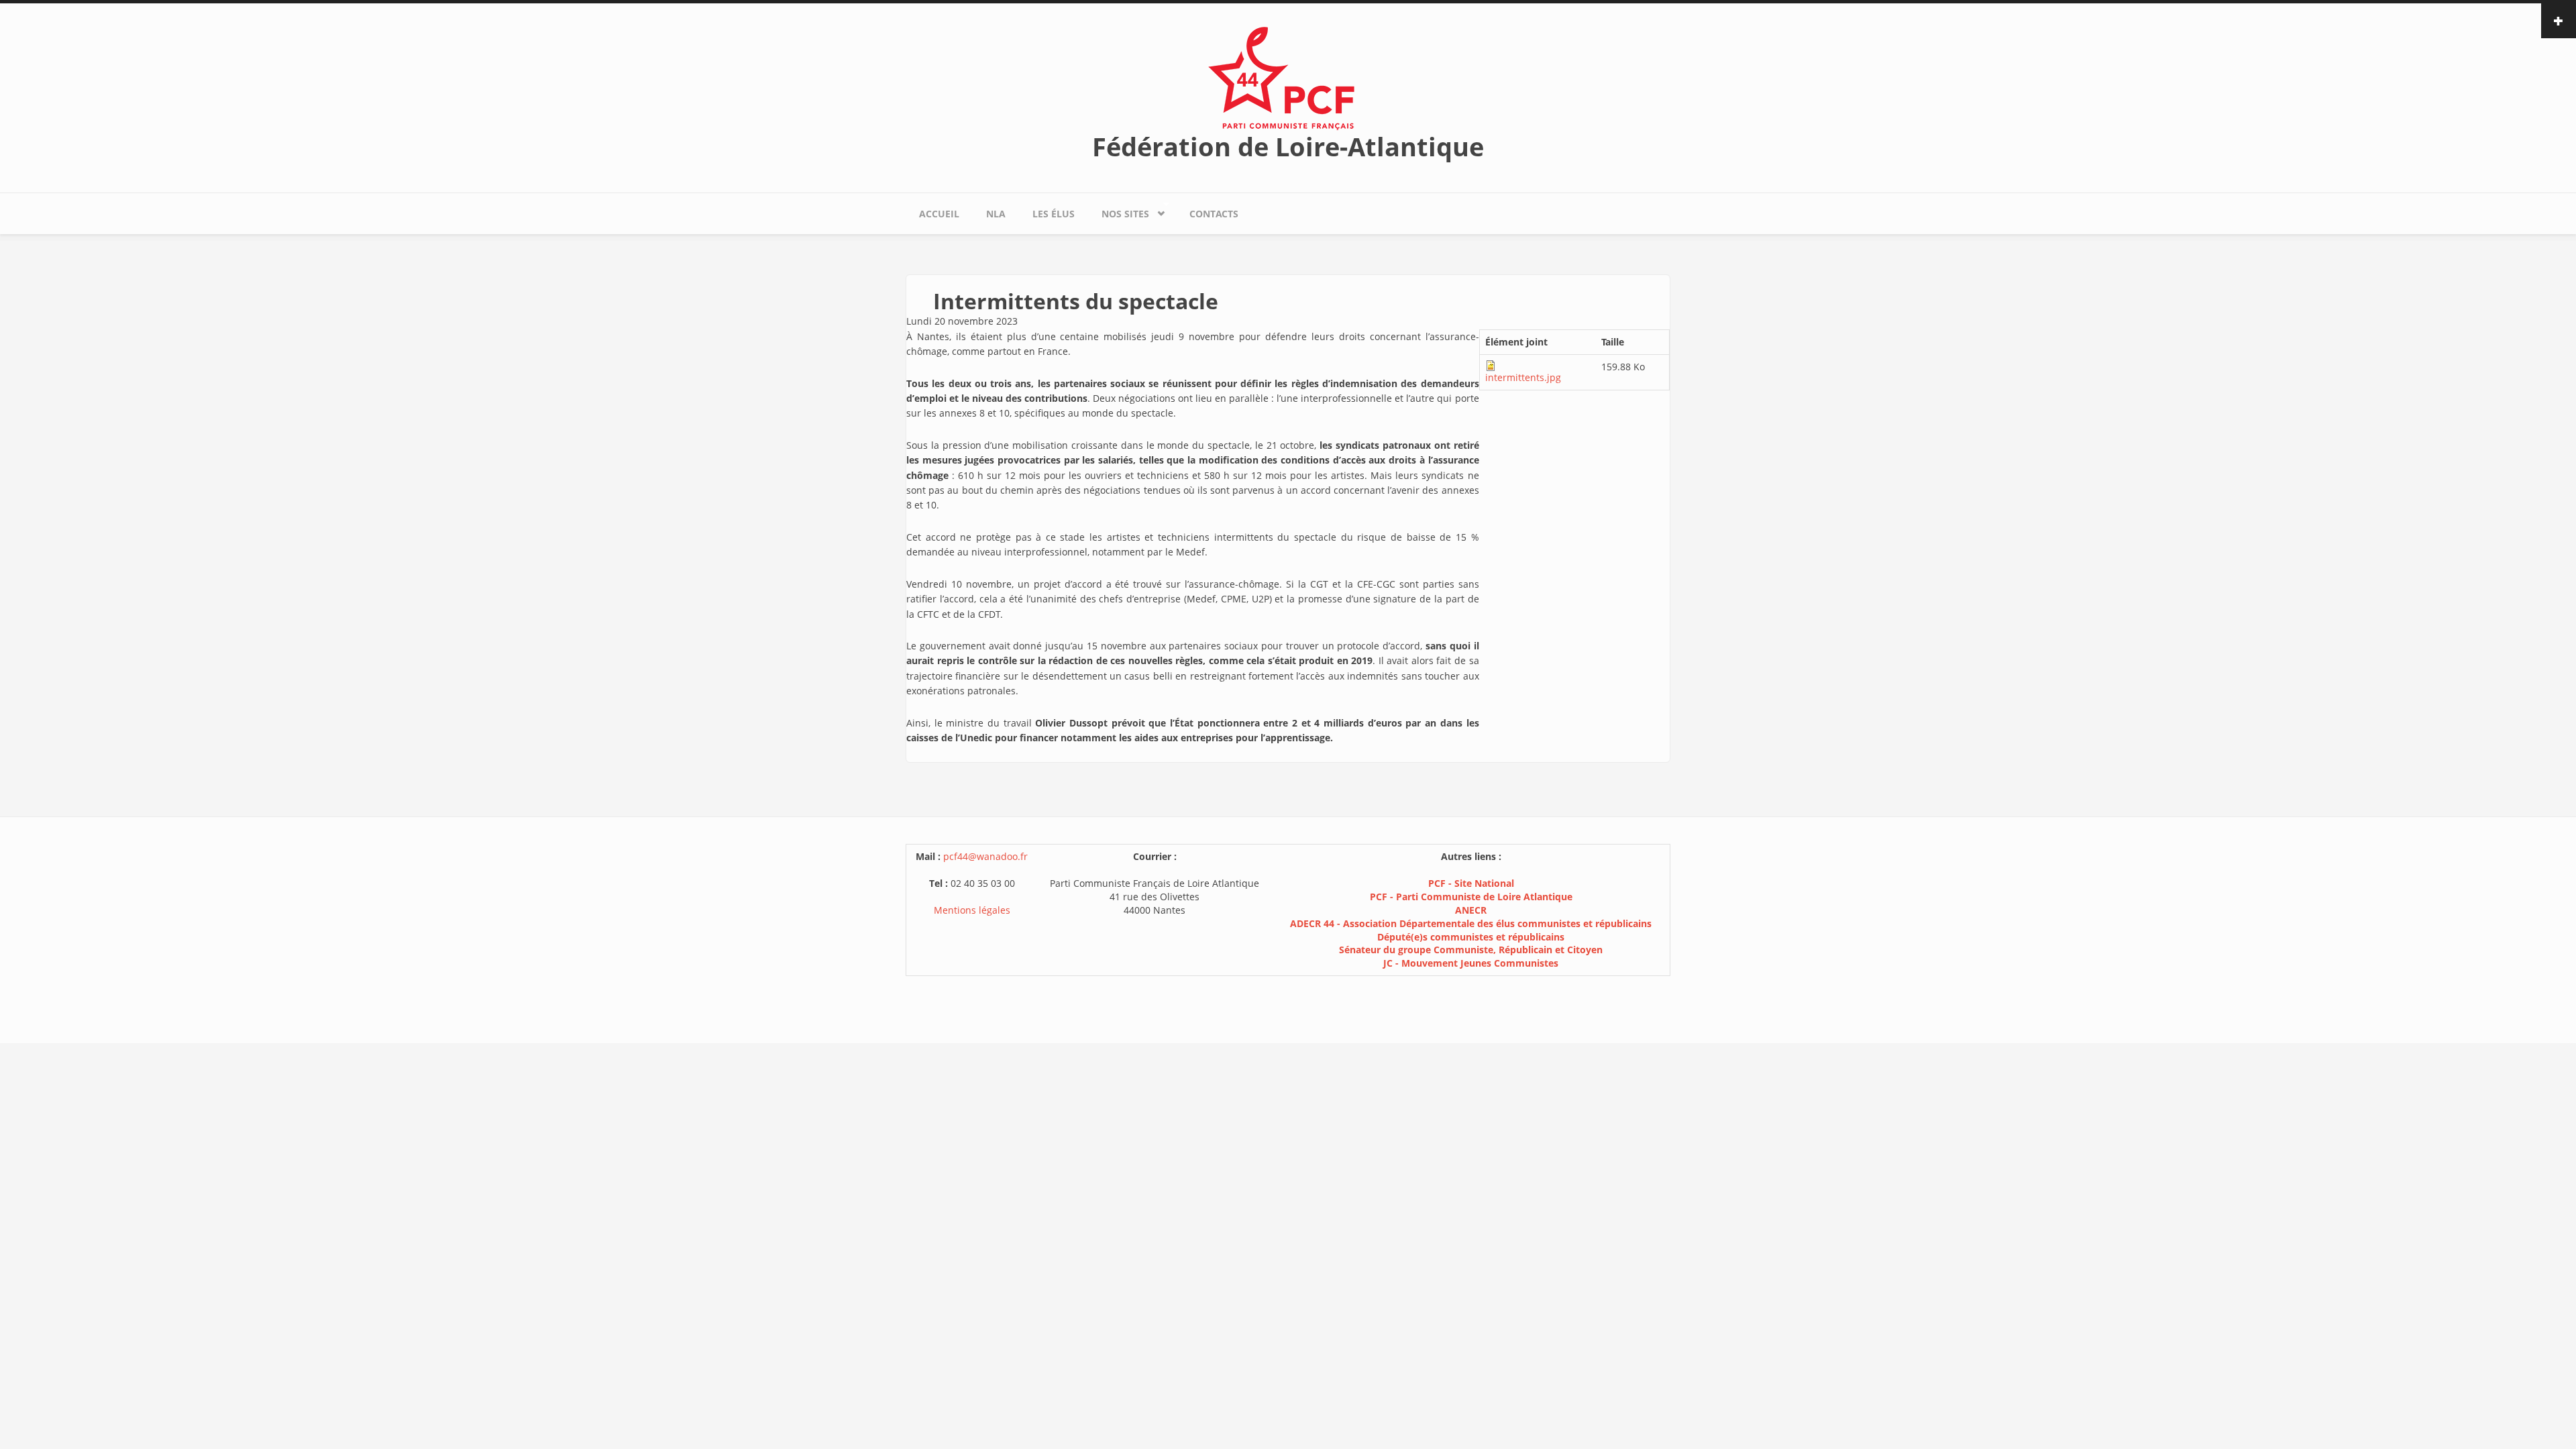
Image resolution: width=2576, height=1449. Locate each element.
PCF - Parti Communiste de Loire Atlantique (1471, 897)
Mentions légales (972, 910)
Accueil (939, 214)
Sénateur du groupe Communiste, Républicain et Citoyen (1471, 950)
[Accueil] (1288, 77)
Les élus (1054, 214)
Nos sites (1119, 211)
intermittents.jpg (1523, 377)
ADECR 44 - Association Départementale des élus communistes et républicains (1471, 923)
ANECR (1471, 910)
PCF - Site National (1471, 883)
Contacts (1214, 214)
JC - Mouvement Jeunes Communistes (1471, 963)
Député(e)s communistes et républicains (1471, 937)
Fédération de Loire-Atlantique (1288, 146)
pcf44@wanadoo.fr (985, 856)
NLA (996, 214)
